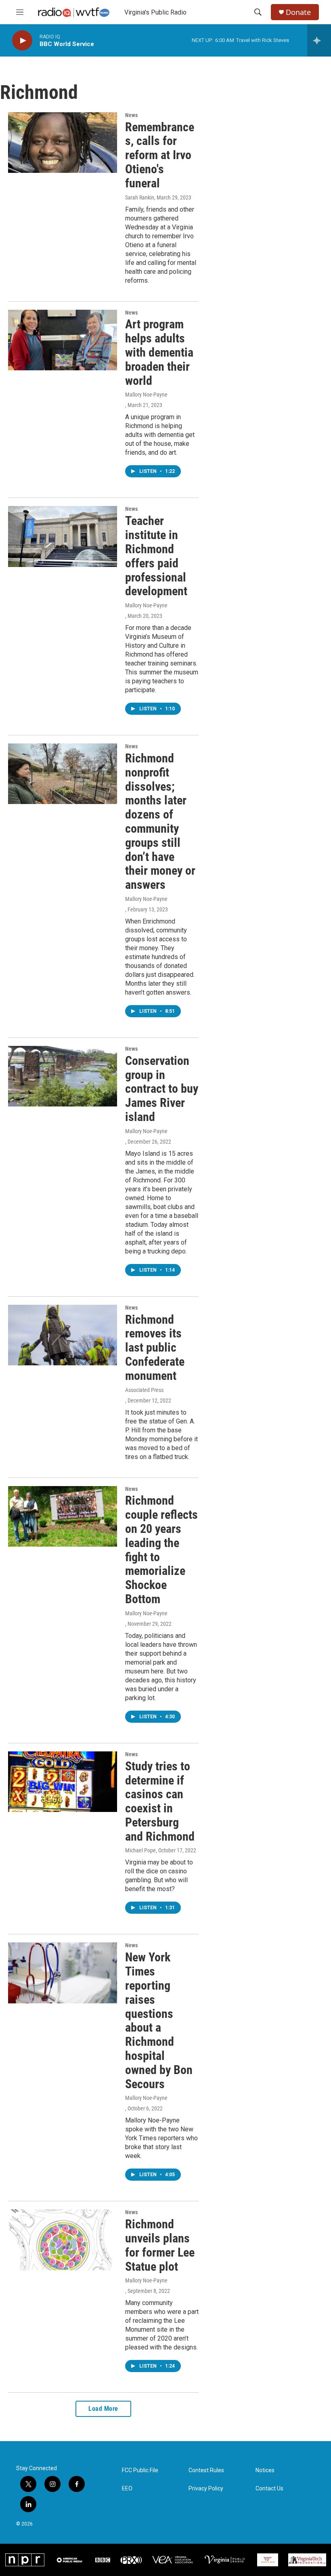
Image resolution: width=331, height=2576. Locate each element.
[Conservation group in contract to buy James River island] (63, 1076)
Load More (103, 2409)
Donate (298, 12)
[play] (22, 41)
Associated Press (144, 1390)
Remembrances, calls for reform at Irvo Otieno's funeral (160, 155)
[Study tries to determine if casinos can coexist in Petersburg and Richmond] (63, 1782)
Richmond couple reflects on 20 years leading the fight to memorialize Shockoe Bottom (161, 1550)
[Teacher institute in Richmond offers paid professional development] (63, 536)
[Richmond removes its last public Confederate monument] (63, 1335)
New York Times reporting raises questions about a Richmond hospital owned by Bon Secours (159, 2020)
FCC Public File (140, 2470)
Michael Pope (140, 1850)
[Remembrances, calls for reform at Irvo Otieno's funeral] (63, 143)
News (131, 115)
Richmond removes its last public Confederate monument (155, 1348)
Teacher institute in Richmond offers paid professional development (156, 556)
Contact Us (269, 2489)
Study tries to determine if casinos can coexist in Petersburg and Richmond (160, 1801)
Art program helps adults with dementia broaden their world (159, 352)
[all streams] (319, 40)
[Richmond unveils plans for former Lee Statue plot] (63, 2240)
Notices (265, 2470)
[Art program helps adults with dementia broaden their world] (63, 340)
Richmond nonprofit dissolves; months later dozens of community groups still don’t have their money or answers (160, 821)
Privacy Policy (206, 2489)
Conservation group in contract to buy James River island (162, 1089)
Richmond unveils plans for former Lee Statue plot (160, 2245)
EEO (127, 2489)
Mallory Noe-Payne (146, 395)
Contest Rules (206, 2470)
